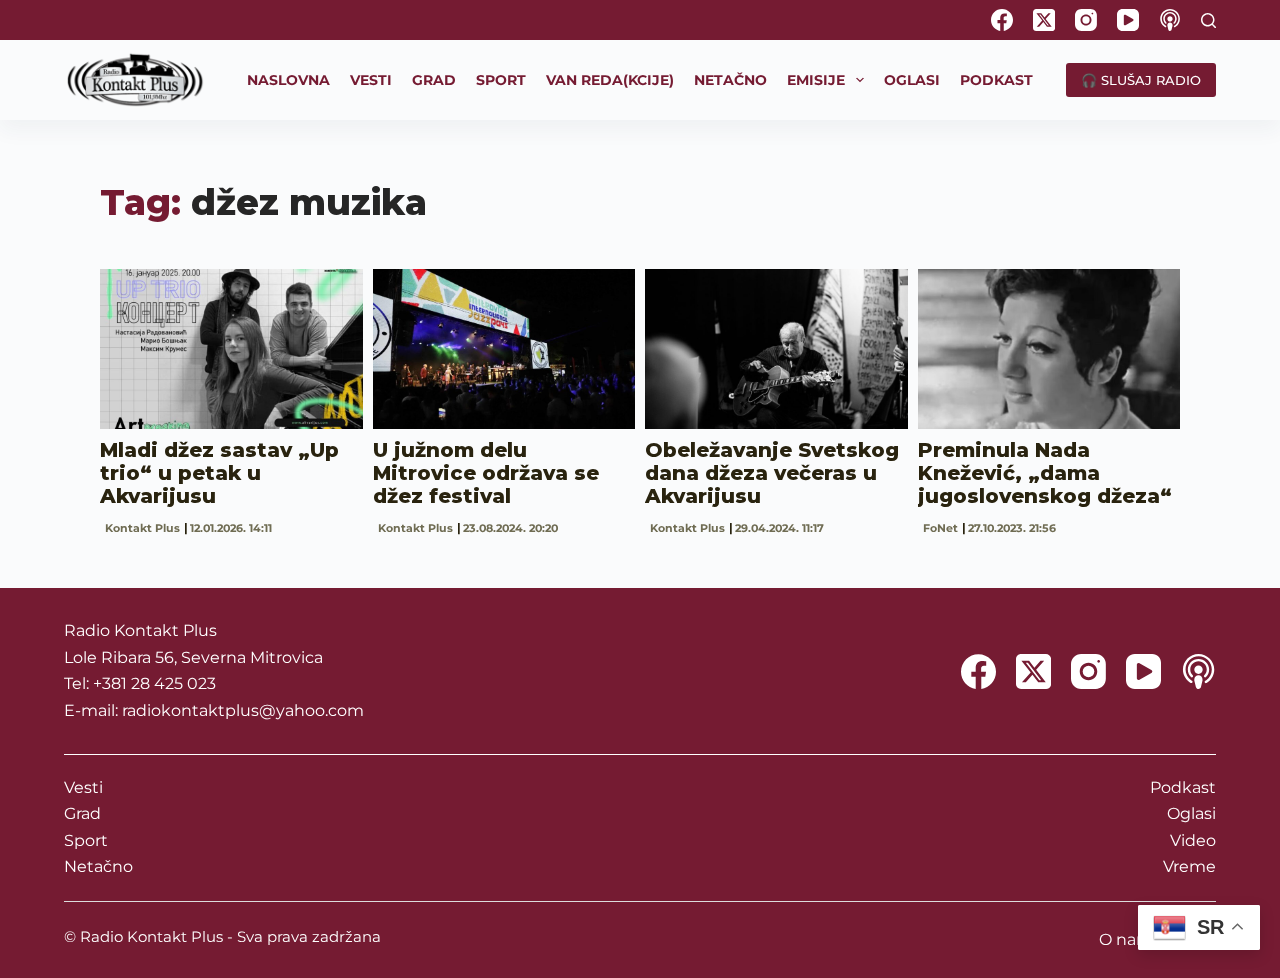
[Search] (1208, 20)
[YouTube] (1128, 20)
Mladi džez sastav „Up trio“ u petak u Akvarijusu (219, 473)
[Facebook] (1002, 20)
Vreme (1189, 866)
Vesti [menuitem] (371, 80)
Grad (82, 813)
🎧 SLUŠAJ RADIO (1141, 80)
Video (1193, 840)
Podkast (1183, 787)
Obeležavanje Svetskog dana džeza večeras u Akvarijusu (772, 473)
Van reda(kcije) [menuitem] (610, 80)
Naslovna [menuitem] (288, 80)
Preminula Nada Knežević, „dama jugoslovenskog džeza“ (1045, 473)
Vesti (83, 787)
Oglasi (1191, 813)
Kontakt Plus (142, 528)
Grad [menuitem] (434, 80)
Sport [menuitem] (501, 80)
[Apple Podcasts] (1170, 20)
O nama (1130, 939)
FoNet (940, 528)
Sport (86, 840)
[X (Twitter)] (1044, 20)
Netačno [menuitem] (730, 80)
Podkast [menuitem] (996, 80)
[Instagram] (1086, 20)
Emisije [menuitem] (816, 80)
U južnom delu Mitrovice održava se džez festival (486, 473)
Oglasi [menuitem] (912, 80)
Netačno (98, 866)
